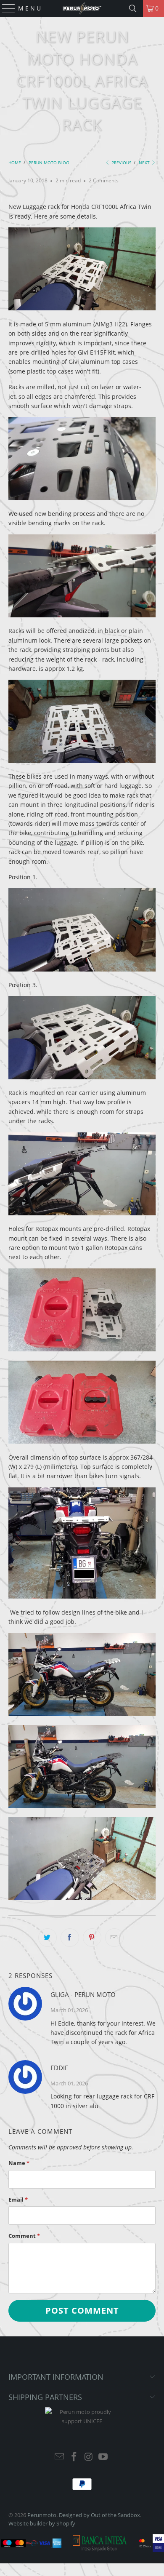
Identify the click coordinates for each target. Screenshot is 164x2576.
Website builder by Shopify (42, 2523)
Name (19, 2163)
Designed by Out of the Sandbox (99, 2515)
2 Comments (104, 180)
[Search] (133, 8)
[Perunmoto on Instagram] (89, 2457)
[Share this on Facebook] (70, 1938)
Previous (121, 163)
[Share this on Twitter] (48, 1938)
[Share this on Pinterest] (92, 1938)
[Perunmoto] (82, 8)
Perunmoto (42, 2515)
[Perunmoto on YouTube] (103, 2457)
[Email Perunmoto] (60, 2457)
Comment (24, 2236)
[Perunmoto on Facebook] (74, 2457)
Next (145, 163)
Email (18, 2200)
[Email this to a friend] (114, 1938)
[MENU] (5, 8)
